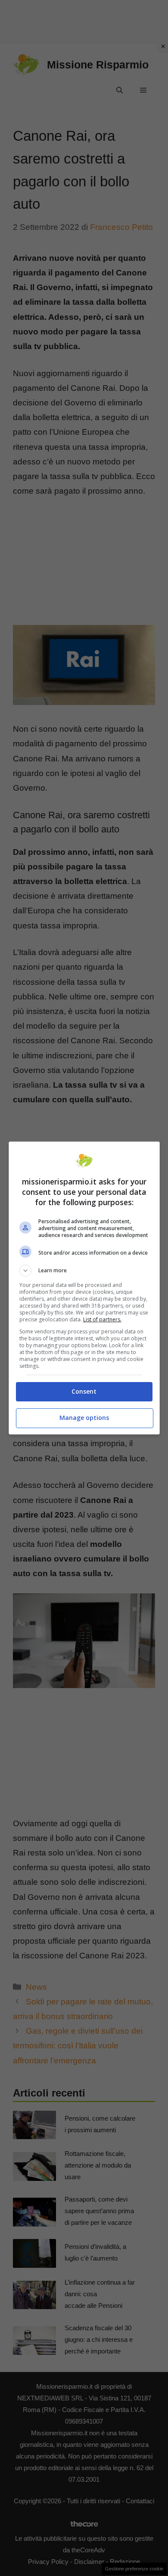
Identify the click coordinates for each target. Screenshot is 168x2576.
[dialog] (84, 1288)
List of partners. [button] (102, 1319)
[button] (84, 1271)
